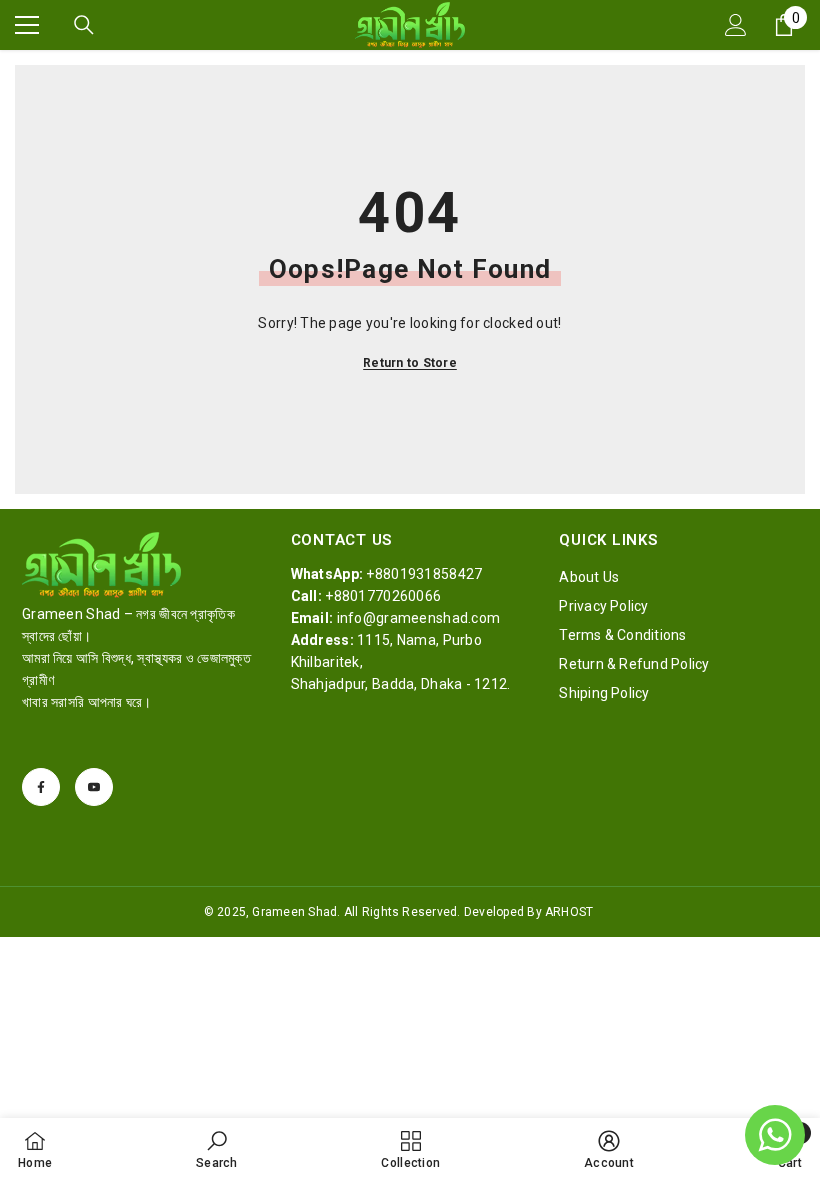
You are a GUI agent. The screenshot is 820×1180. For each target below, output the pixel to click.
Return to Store (410, 363)
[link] (217, 1149)
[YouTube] (94, 787)
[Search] (84, 25)
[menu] (27, 25)
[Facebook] (41, 787)
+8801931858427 (424, 574)
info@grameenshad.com (419, 618)
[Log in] (736, 25)
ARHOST (569, 912)
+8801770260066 (383, 596)
